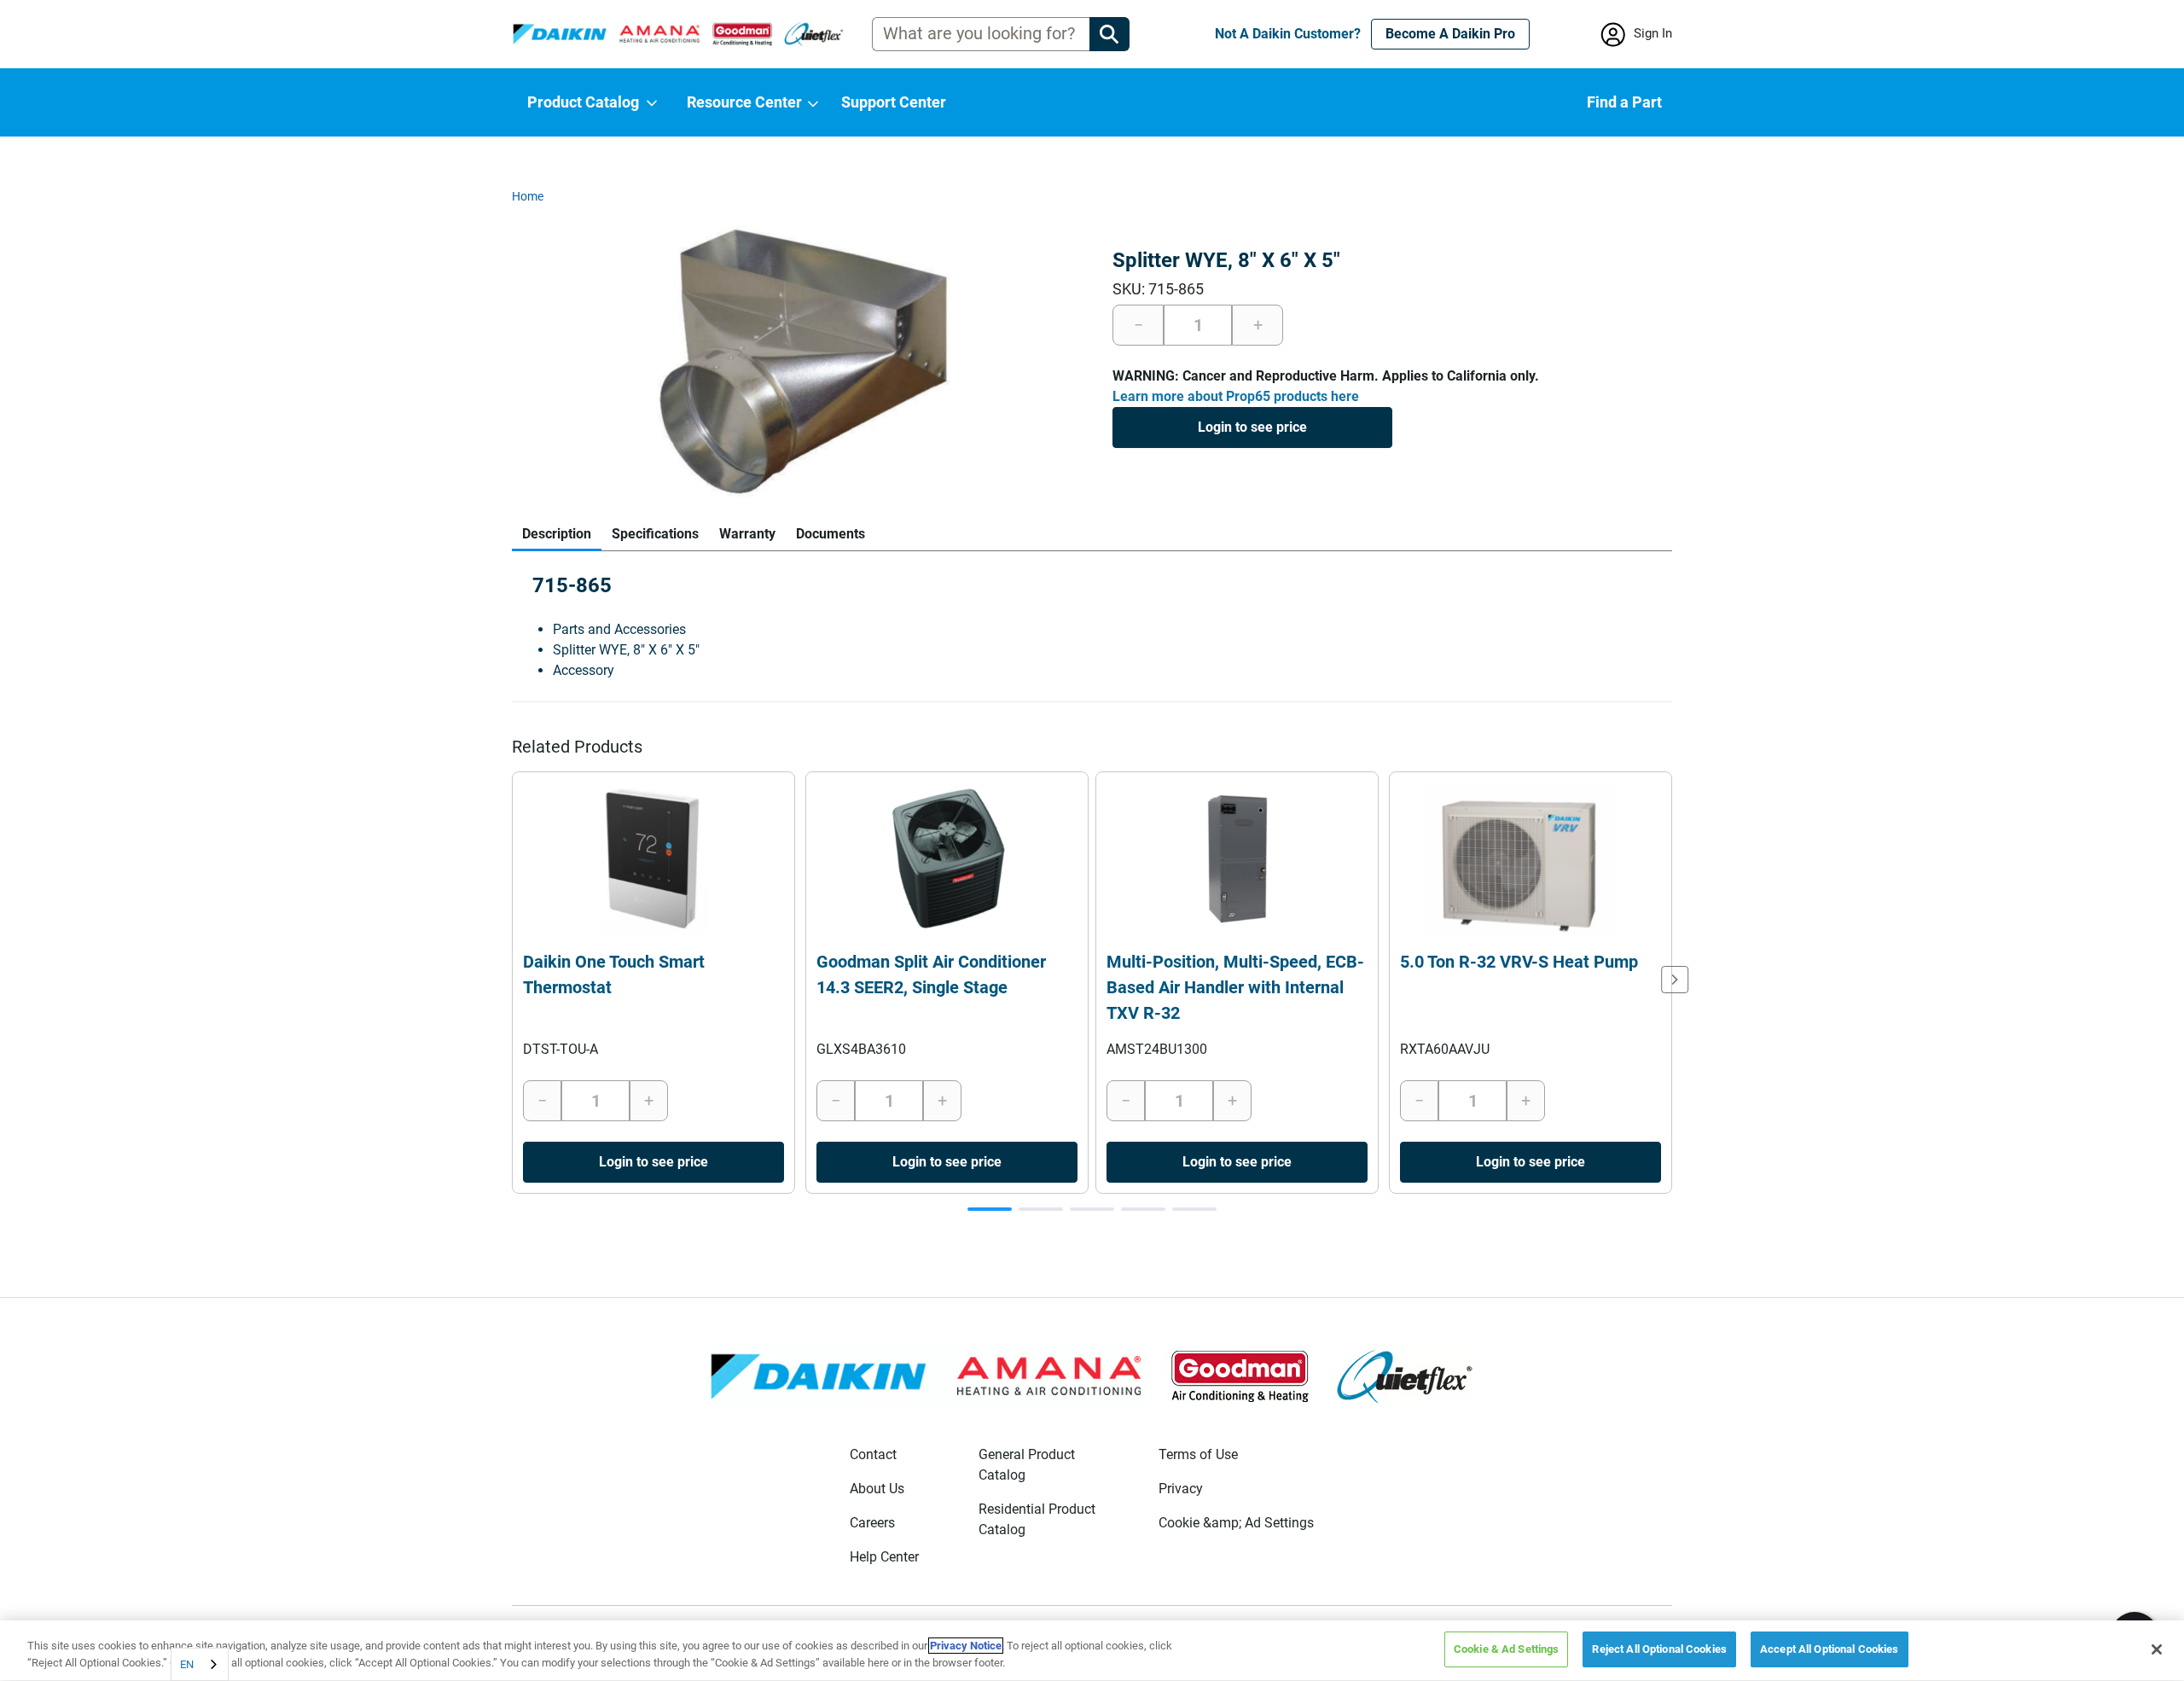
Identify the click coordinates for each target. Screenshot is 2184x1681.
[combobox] (200, 1664)
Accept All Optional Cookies (1830, 1649)
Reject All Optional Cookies (1659, 1649)
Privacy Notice (966, 1646)
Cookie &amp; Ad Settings (1236, 1523)
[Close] (2157, 1649)
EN (187, 1664)
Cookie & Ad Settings (1507, 1649)
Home (528, 196)
